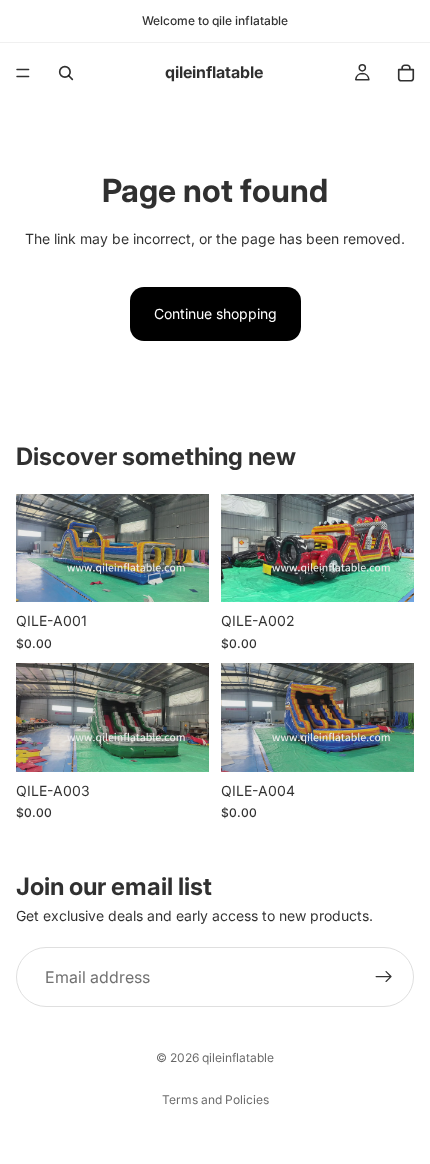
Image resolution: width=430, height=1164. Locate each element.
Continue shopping (215, 313)
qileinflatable (238, 1057)
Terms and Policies (215, 1099)
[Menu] (23, 73)
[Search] (66, 73)
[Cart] (406, 73)
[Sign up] (384, 977)
